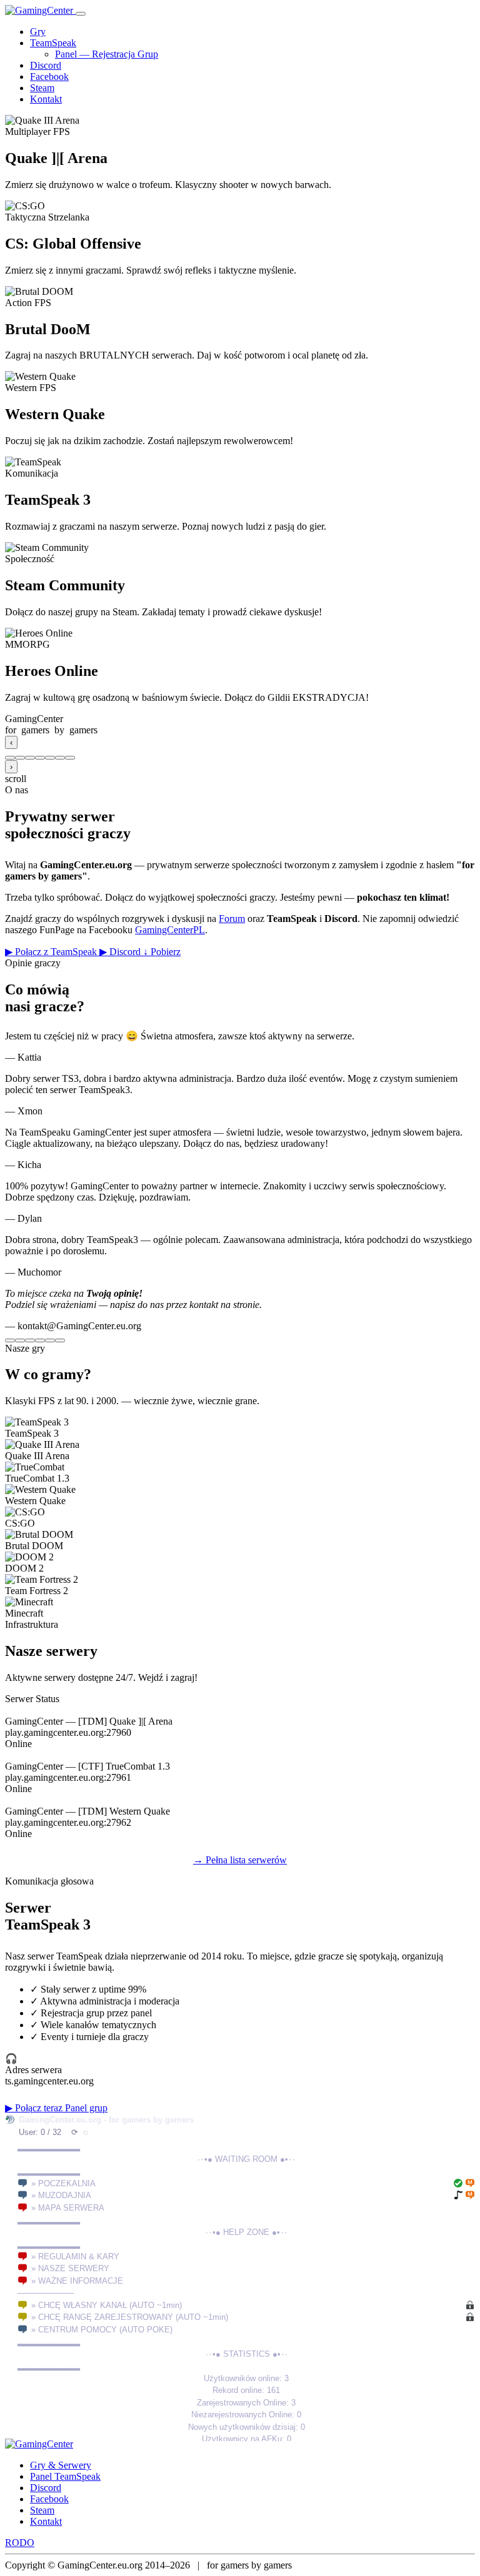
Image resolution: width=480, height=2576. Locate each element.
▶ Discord (121, 952)
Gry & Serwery (61, 2465)
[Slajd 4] (40, 758)
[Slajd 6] (60, 758)
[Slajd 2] (20, 758)
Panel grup (86, 2108)
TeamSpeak (53, 43)
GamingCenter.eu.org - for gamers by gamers (106, 2120)
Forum (232, 919)
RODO (20, 2543)
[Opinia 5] (50, 1340)
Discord (46, 65)
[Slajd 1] (10, 758)
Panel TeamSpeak (65, 2476)
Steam (42, 88)
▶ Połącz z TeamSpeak (52, 952)
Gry (38, 32)
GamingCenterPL (170, 930)
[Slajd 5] (50, 758)
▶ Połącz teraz (35, 2108)
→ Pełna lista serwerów (240, 1860)
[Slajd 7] (70, 758)
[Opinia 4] (40, 1340)
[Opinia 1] (10, 1340)
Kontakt (46, 99)
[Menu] (81, 14)
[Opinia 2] (20, 1340)
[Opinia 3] (30, 1340)
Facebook (49, 77)
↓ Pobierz (162, 952)
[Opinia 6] (60, 1340)
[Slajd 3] (30, 758)
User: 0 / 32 (40, 2132)
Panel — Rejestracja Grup (107, 54)
